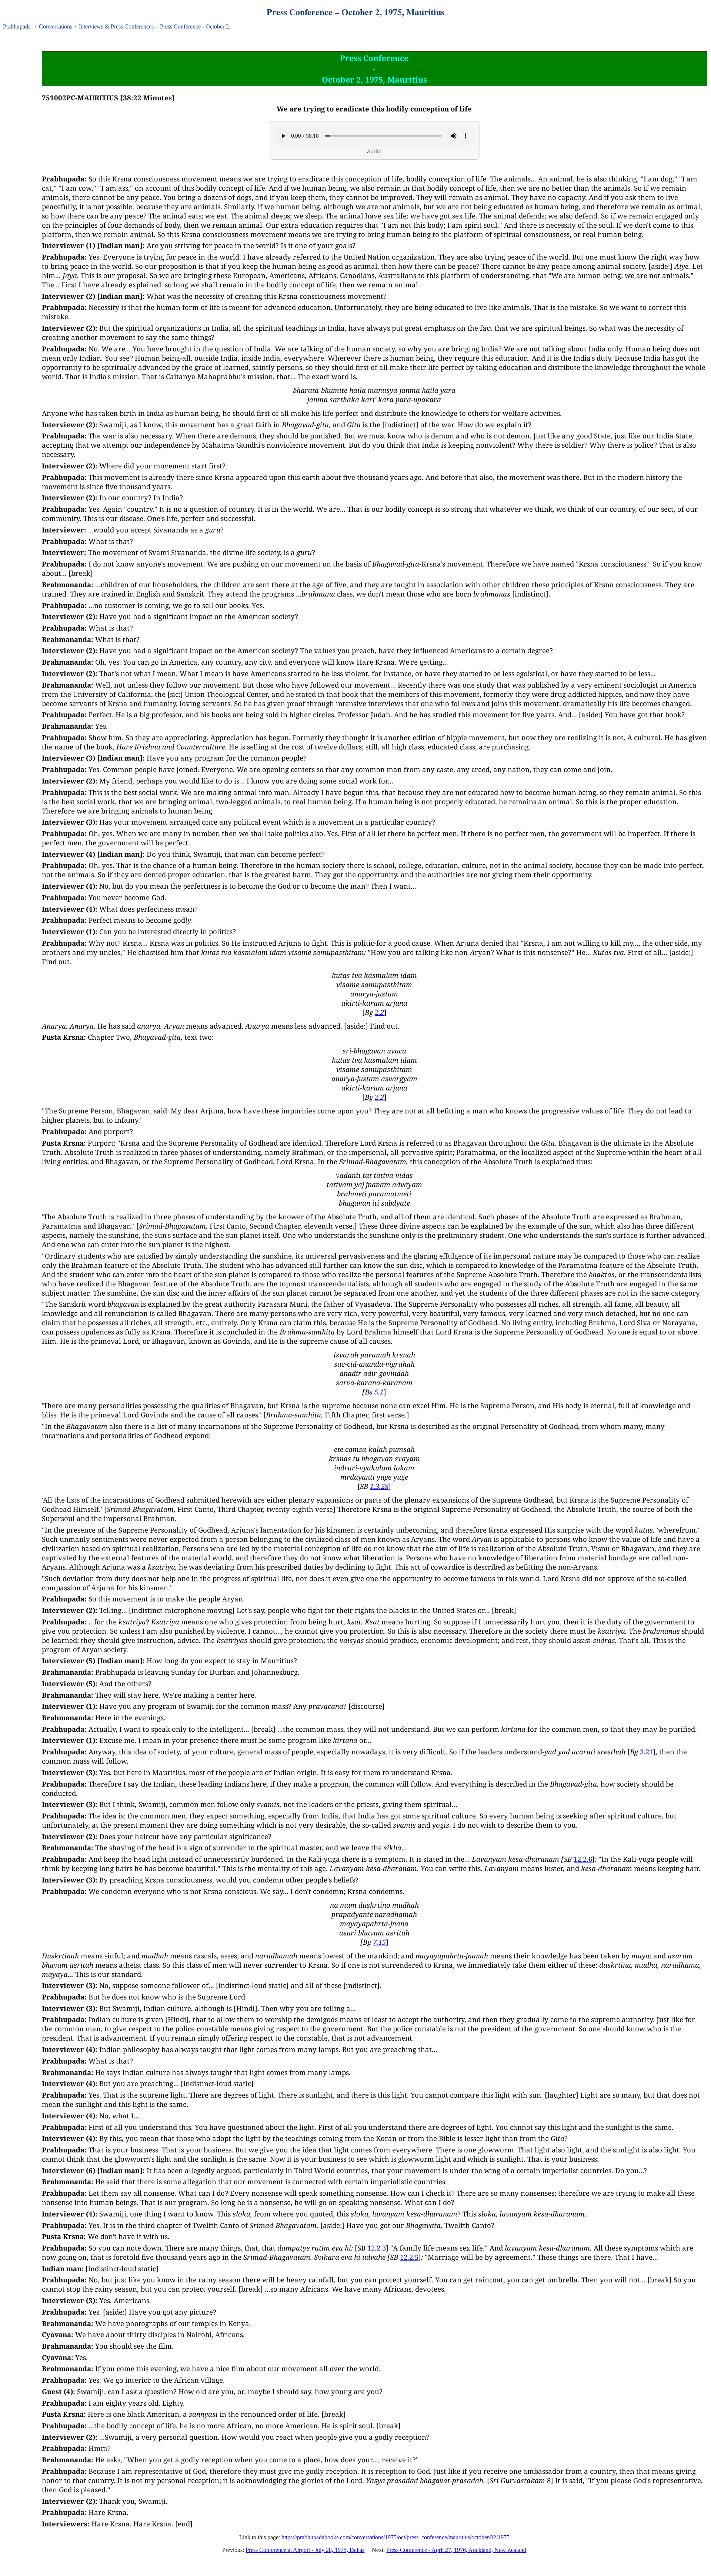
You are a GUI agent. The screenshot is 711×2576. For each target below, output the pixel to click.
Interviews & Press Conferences (116, 26)
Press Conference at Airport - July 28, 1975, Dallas (305, 2550)
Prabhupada (17, 26)
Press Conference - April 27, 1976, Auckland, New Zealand (456, 2550)
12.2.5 (409, 2257)
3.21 (646, 1752)
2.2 (379, 1012)
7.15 (379, 1942)
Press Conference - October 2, (195, 26)
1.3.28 (379, 1486)
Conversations (56, 26)
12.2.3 (377, 2248)
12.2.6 (583, 1859)
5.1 (379, 1392)
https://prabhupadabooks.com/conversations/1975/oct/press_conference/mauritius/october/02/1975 (395, 2537)
